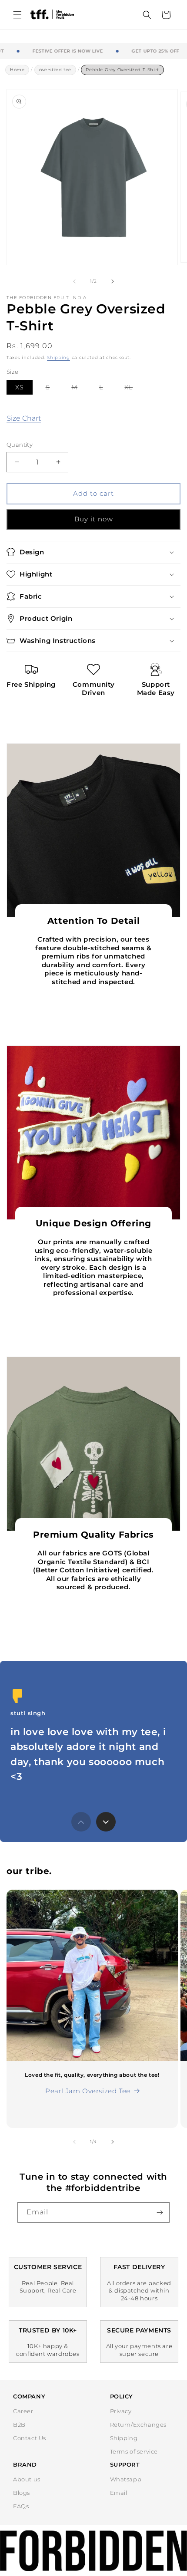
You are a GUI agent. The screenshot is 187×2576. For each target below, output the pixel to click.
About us (27, 2479)
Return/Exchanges (139, 2424)
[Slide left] (74, 281)
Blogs (22, 2493)
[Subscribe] (160, 2212)
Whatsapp (126, 2479)
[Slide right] (113, 281)
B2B (19, 2424)
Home (17, 70)
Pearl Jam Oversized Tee (88, 2091)
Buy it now (94, 519)
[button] (17, 15)
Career (23, 2411)
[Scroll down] (106, 1822)
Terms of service (134, 2451)
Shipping (58, 357)
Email (119, 2493)
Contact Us (30, 2438)
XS (20, 387)
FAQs (21, 2506)
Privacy (121, 2411)
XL (133, 389)
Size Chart (24, 418)
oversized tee (55, 70)
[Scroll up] (81, 1822)
